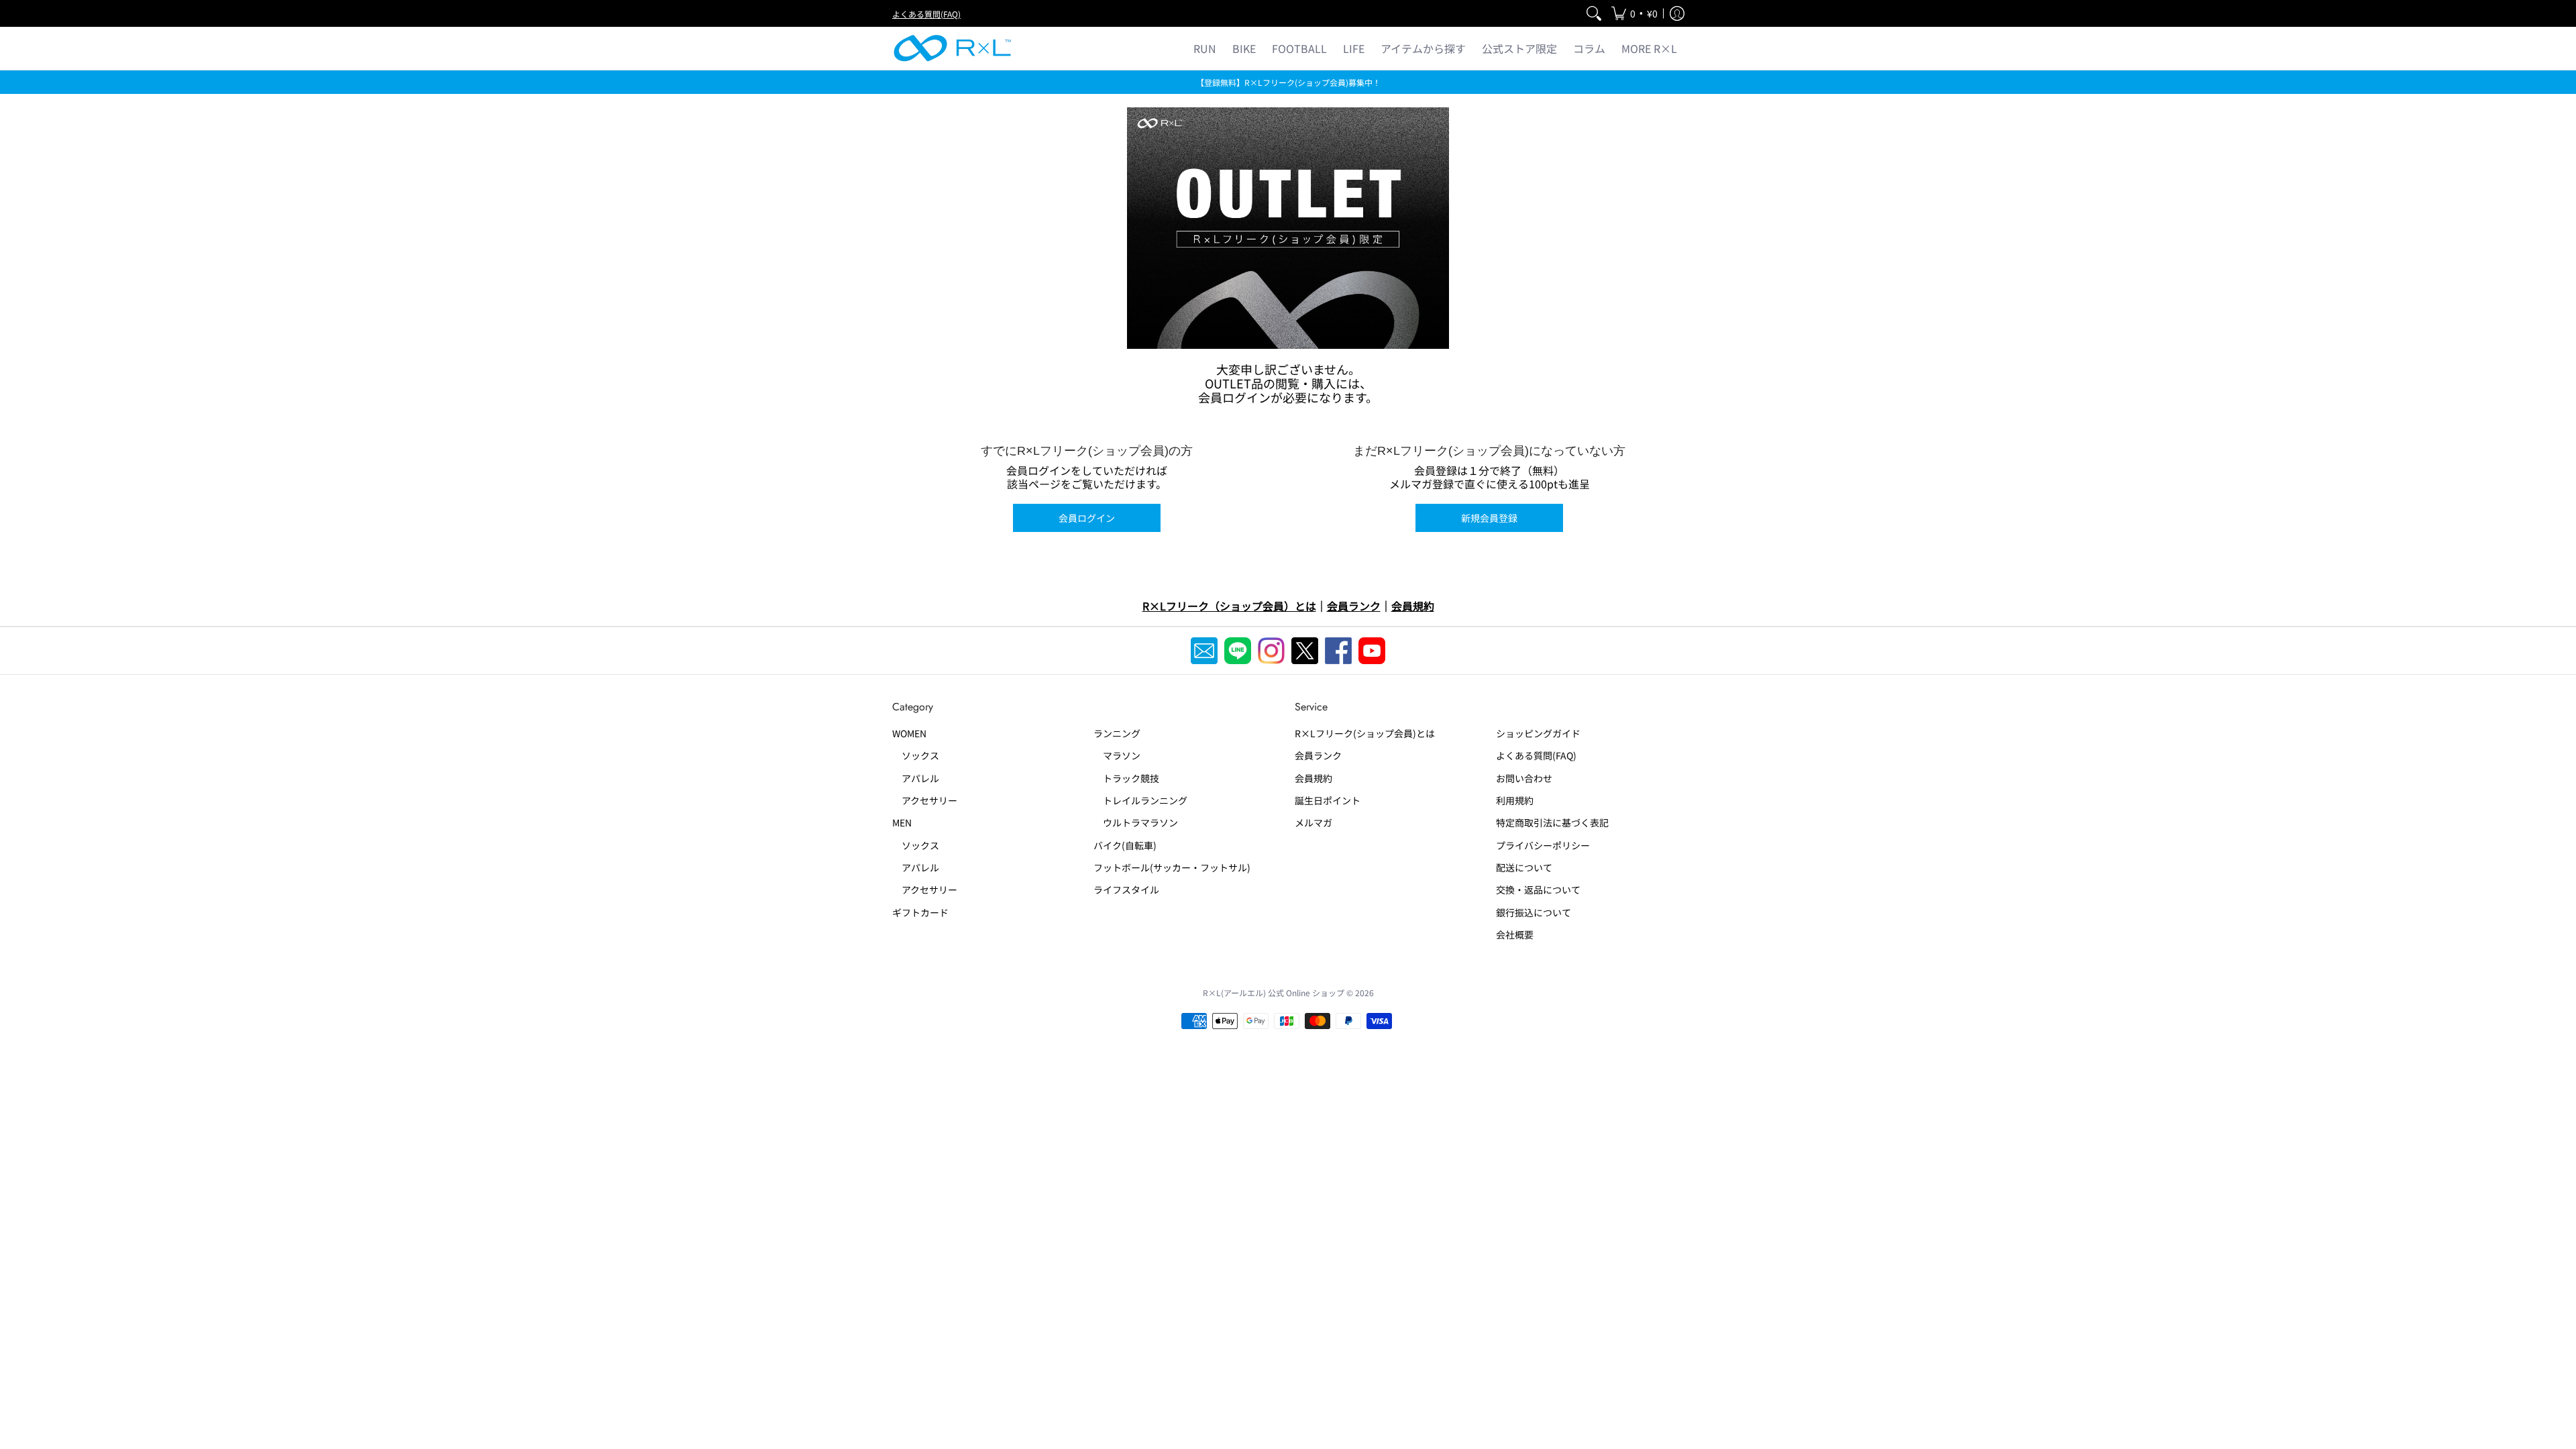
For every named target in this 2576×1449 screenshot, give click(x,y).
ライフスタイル (1126, 890)
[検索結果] (1594, 13)
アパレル (916, 778)
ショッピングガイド (1538, 733)
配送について (1524, 867)
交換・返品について (1538, 890)
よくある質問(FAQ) (926, 14)
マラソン (1117, 755)
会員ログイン (1087, 518)
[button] (1634, 13)
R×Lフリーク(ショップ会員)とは (1365, 733)
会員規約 (1313, 778)
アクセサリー (925, 800)
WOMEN (909, 733)
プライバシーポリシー (1543, 845)
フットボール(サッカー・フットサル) (1172, 867)
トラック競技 (1126, 778)
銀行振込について (1534, 912)
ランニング (1117, 733)
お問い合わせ (1524, 778)
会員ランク (1318, 755)
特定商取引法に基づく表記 (1552, 822)
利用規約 (1515, 800)
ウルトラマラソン (1136, 822)
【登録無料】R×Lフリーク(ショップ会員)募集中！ (1288, 82)
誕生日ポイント (1328, 800)
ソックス (916, 755)
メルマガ (1313, 822)
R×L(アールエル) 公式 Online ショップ (1274, 992)
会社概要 (1515, 934)
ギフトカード (920, 912)
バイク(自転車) (1125, 845)
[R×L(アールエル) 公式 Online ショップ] (953, 48)
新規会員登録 (1489, 518)
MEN (902, 822)
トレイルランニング (1140, 800)
